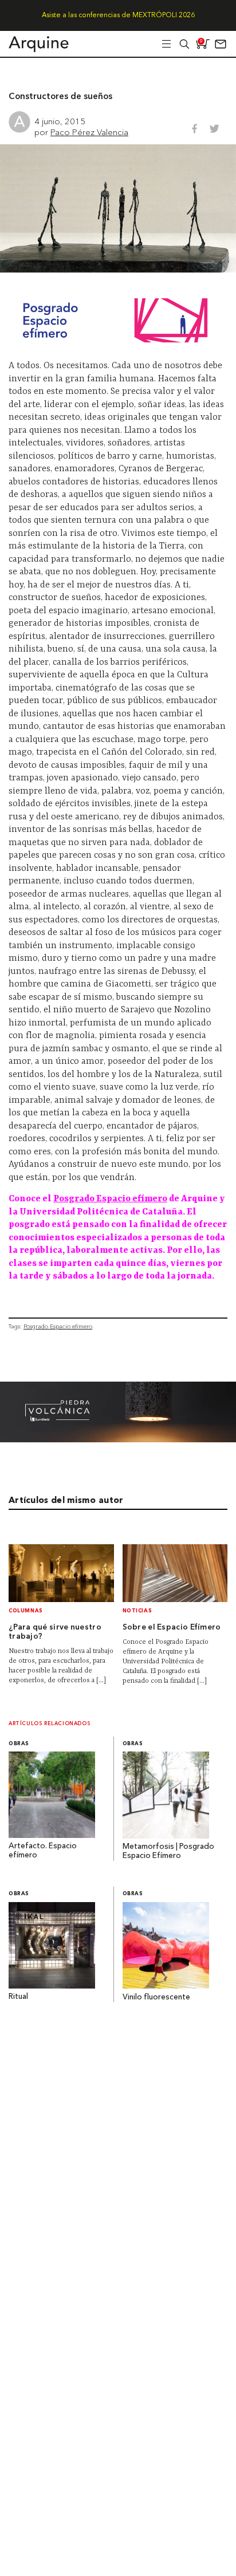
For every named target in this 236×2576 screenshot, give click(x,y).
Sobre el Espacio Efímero (172, 1628)
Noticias (137, 1611)
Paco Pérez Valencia (89, 132)
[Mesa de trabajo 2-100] (118, 1439)
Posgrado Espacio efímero (110, 1199)
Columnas (26, 1611)
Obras (19, 1744)
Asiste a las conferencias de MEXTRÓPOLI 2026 (118, 15)
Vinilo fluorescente (156, 1997)
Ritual (18, 1997)
